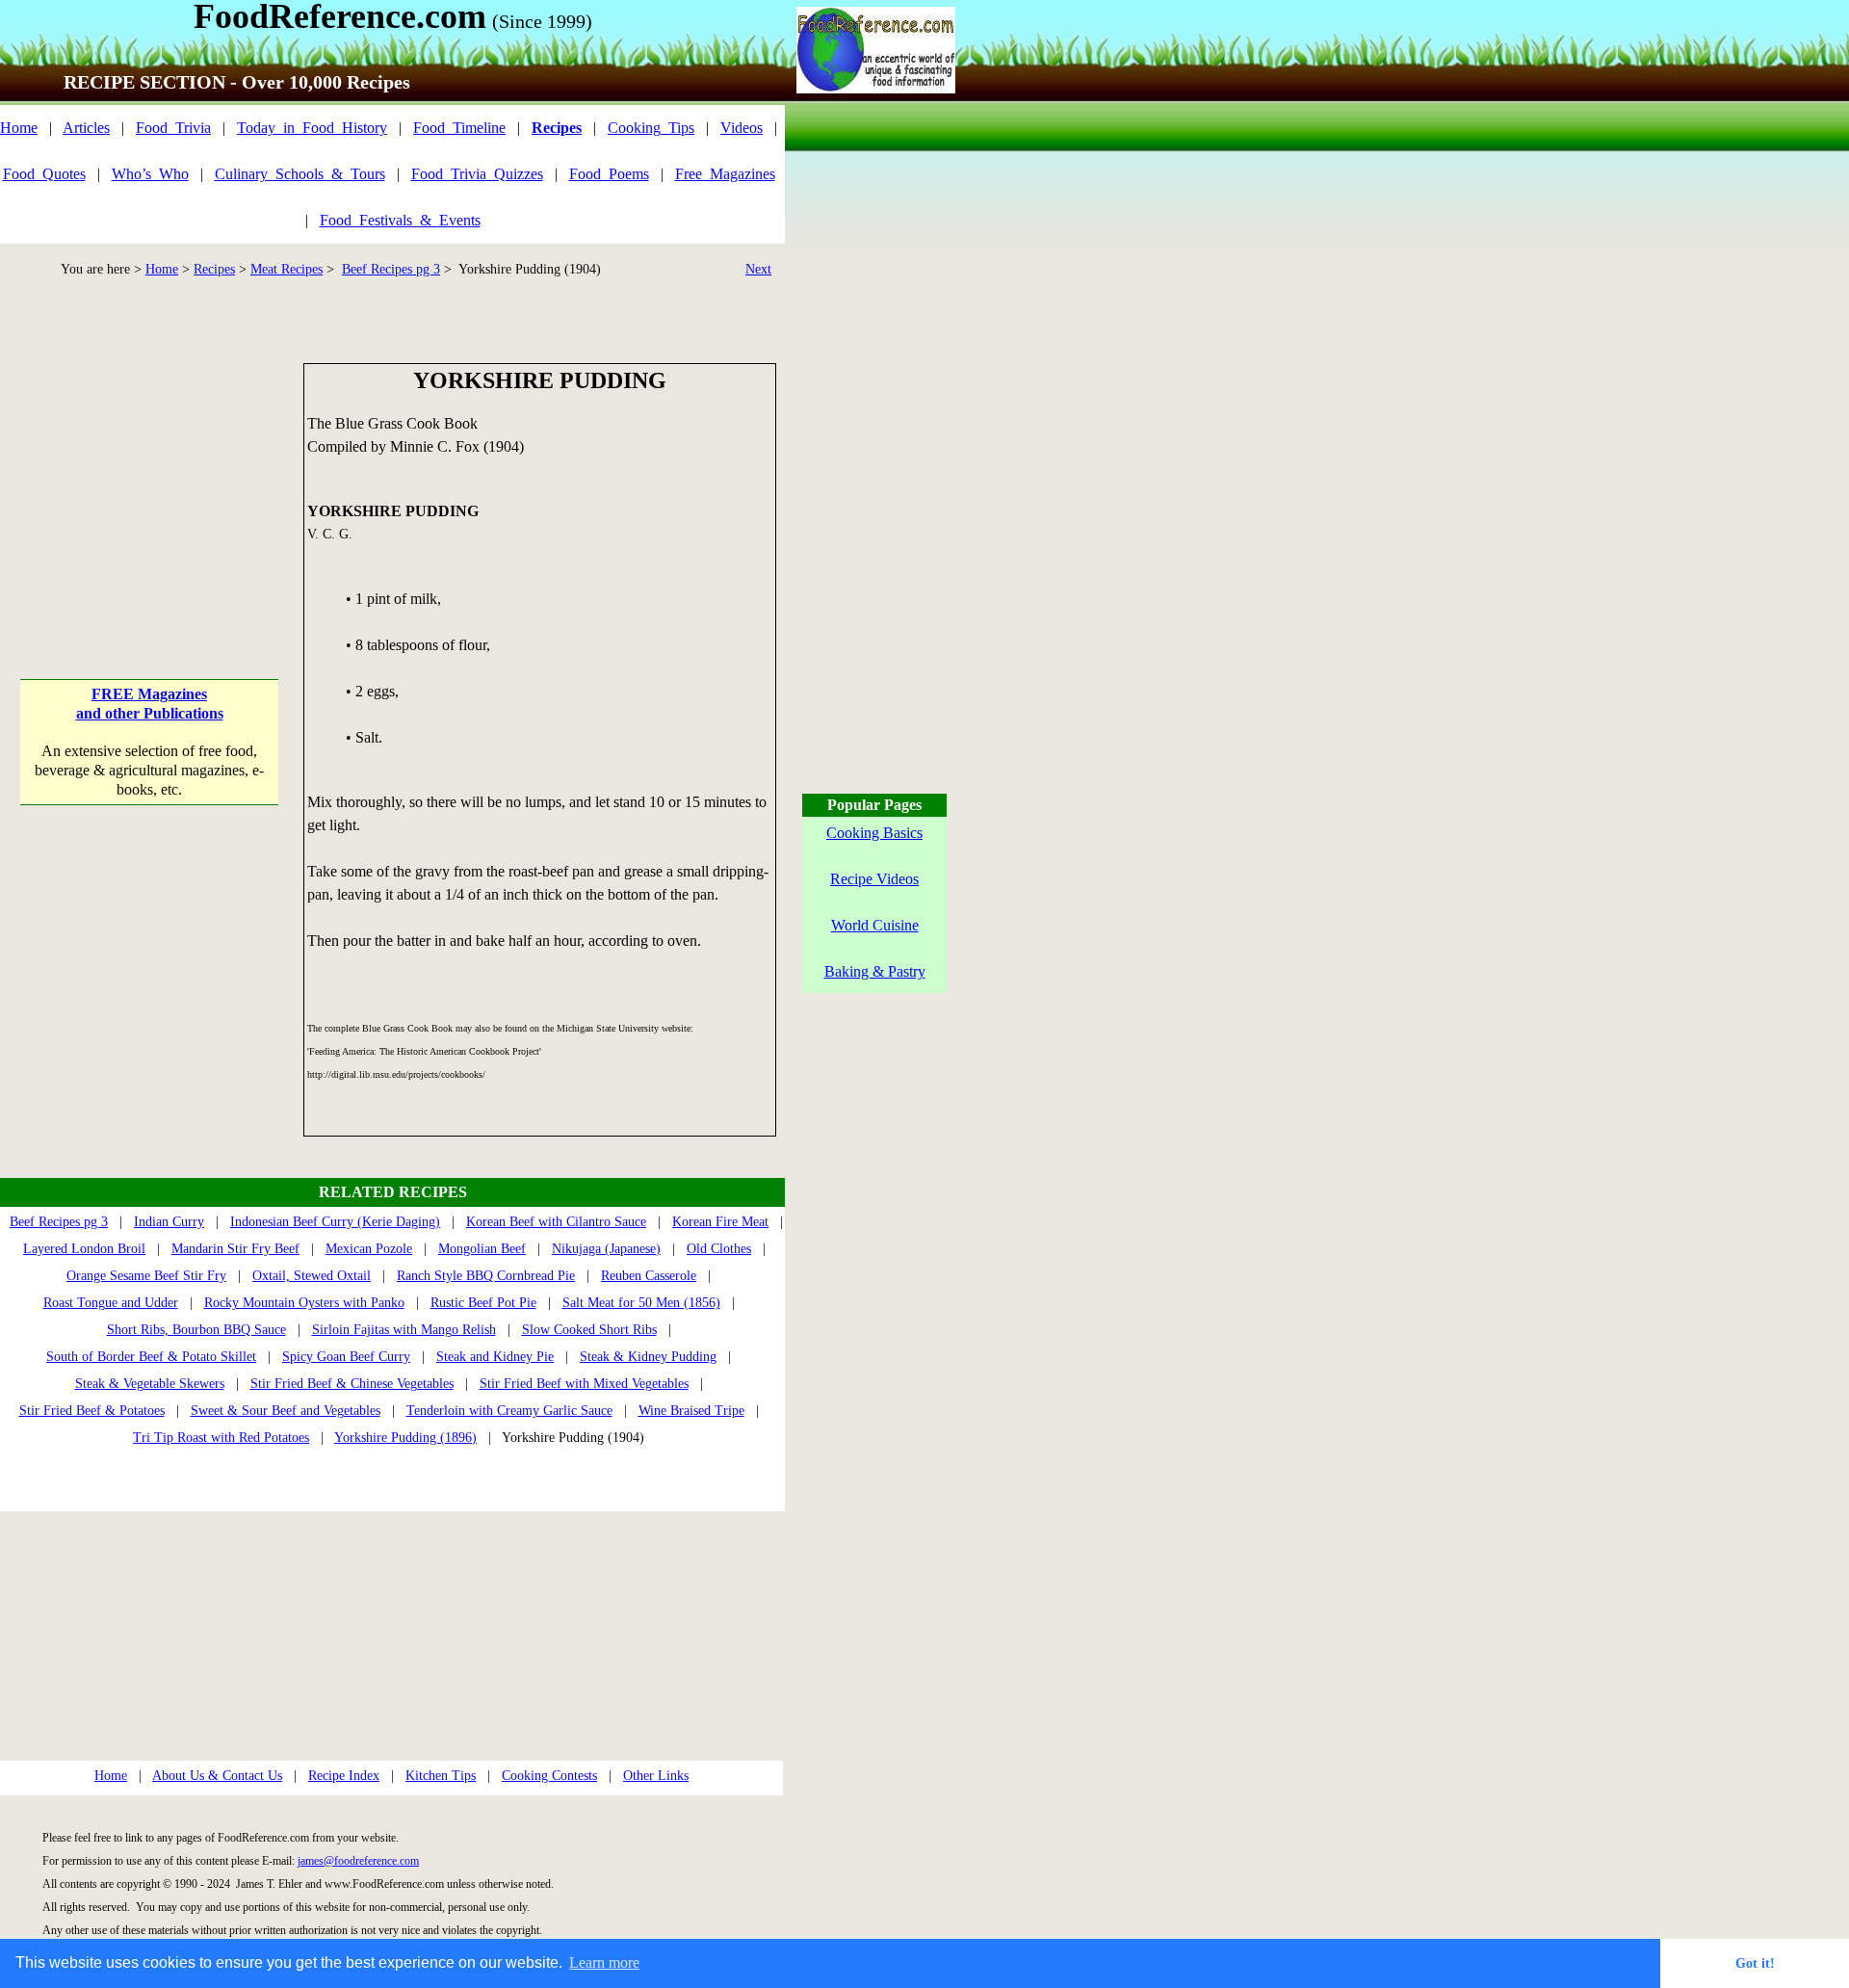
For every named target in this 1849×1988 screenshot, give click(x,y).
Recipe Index (344, 1776)
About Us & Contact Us (217, 1776)
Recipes (214, 269)
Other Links (656, 1776)
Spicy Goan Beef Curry (346, 1357)
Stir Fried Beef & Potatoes (92, 1411)
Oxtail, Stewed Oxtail (312, 1276)
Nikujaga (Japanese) (606, 1249)
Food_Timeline (459, 128)
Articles (86, 128)
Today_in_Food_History (312, 128)
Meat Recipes (286, 269)
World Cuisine (875, 925)
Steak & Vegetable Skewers (150, 1384)
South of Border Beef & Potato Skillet (151, 1357)
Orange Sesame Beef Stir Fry (146, 1276)
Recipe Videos (874, 879)
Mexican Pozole (369, 1249)
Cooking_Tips (651, 128)
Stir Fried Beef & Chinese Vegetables (352, 1384)
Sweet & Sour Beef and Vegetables (286, 1411)
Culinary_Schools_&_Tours (300, 174)
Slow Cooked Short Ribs (589, 1330)
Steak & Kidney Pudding (648, 1357)
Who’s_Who (150, 174)
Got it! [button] (1755, 1963)
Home (19, 128)
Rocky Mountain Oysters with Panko (304, 1303)
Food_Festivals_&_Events (400, 220)
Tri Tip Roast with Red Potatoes (221, 1438)
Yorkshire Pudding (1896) (405, 1438)
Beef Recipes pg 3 (391, 269)
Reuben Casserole (649, 1276)
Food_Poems (609, 174)
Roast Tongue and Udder (111, 1303)
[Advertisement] (151, 484)
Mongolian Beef (482, 1249)
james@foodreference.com (358, 1861)
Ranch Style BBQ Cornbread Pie (486, 1276)
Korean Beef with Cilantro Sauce (556, 1222)
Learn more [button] (604, 1962)
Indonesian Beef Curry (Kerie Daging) (335, 1222)
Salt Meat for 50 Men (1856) (641, 1303)
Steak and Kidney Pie (495, 1357)
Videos (742, 128)
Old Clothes (719, 1249)
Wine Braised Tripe (691, 1411)
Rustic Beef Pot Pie (483, 1303)
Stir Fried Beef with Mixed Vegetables (584, 1384)
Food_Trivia (173, 128)
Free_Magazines (725, 174)
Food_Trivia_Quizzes (477, 174)
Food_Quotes (44, 174)
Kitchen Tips (441, 1776)
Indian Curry (169, 1222)
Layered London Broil (84, 1249)
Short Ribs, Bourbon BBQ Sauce (196, 1330)
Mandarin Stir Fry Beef (235, 1249)
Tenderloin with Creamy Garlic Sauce (509, 1411)
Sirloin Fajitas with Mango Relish (404, 1330)
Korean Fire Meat (720, 1222)
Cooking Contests (549, 1776)
